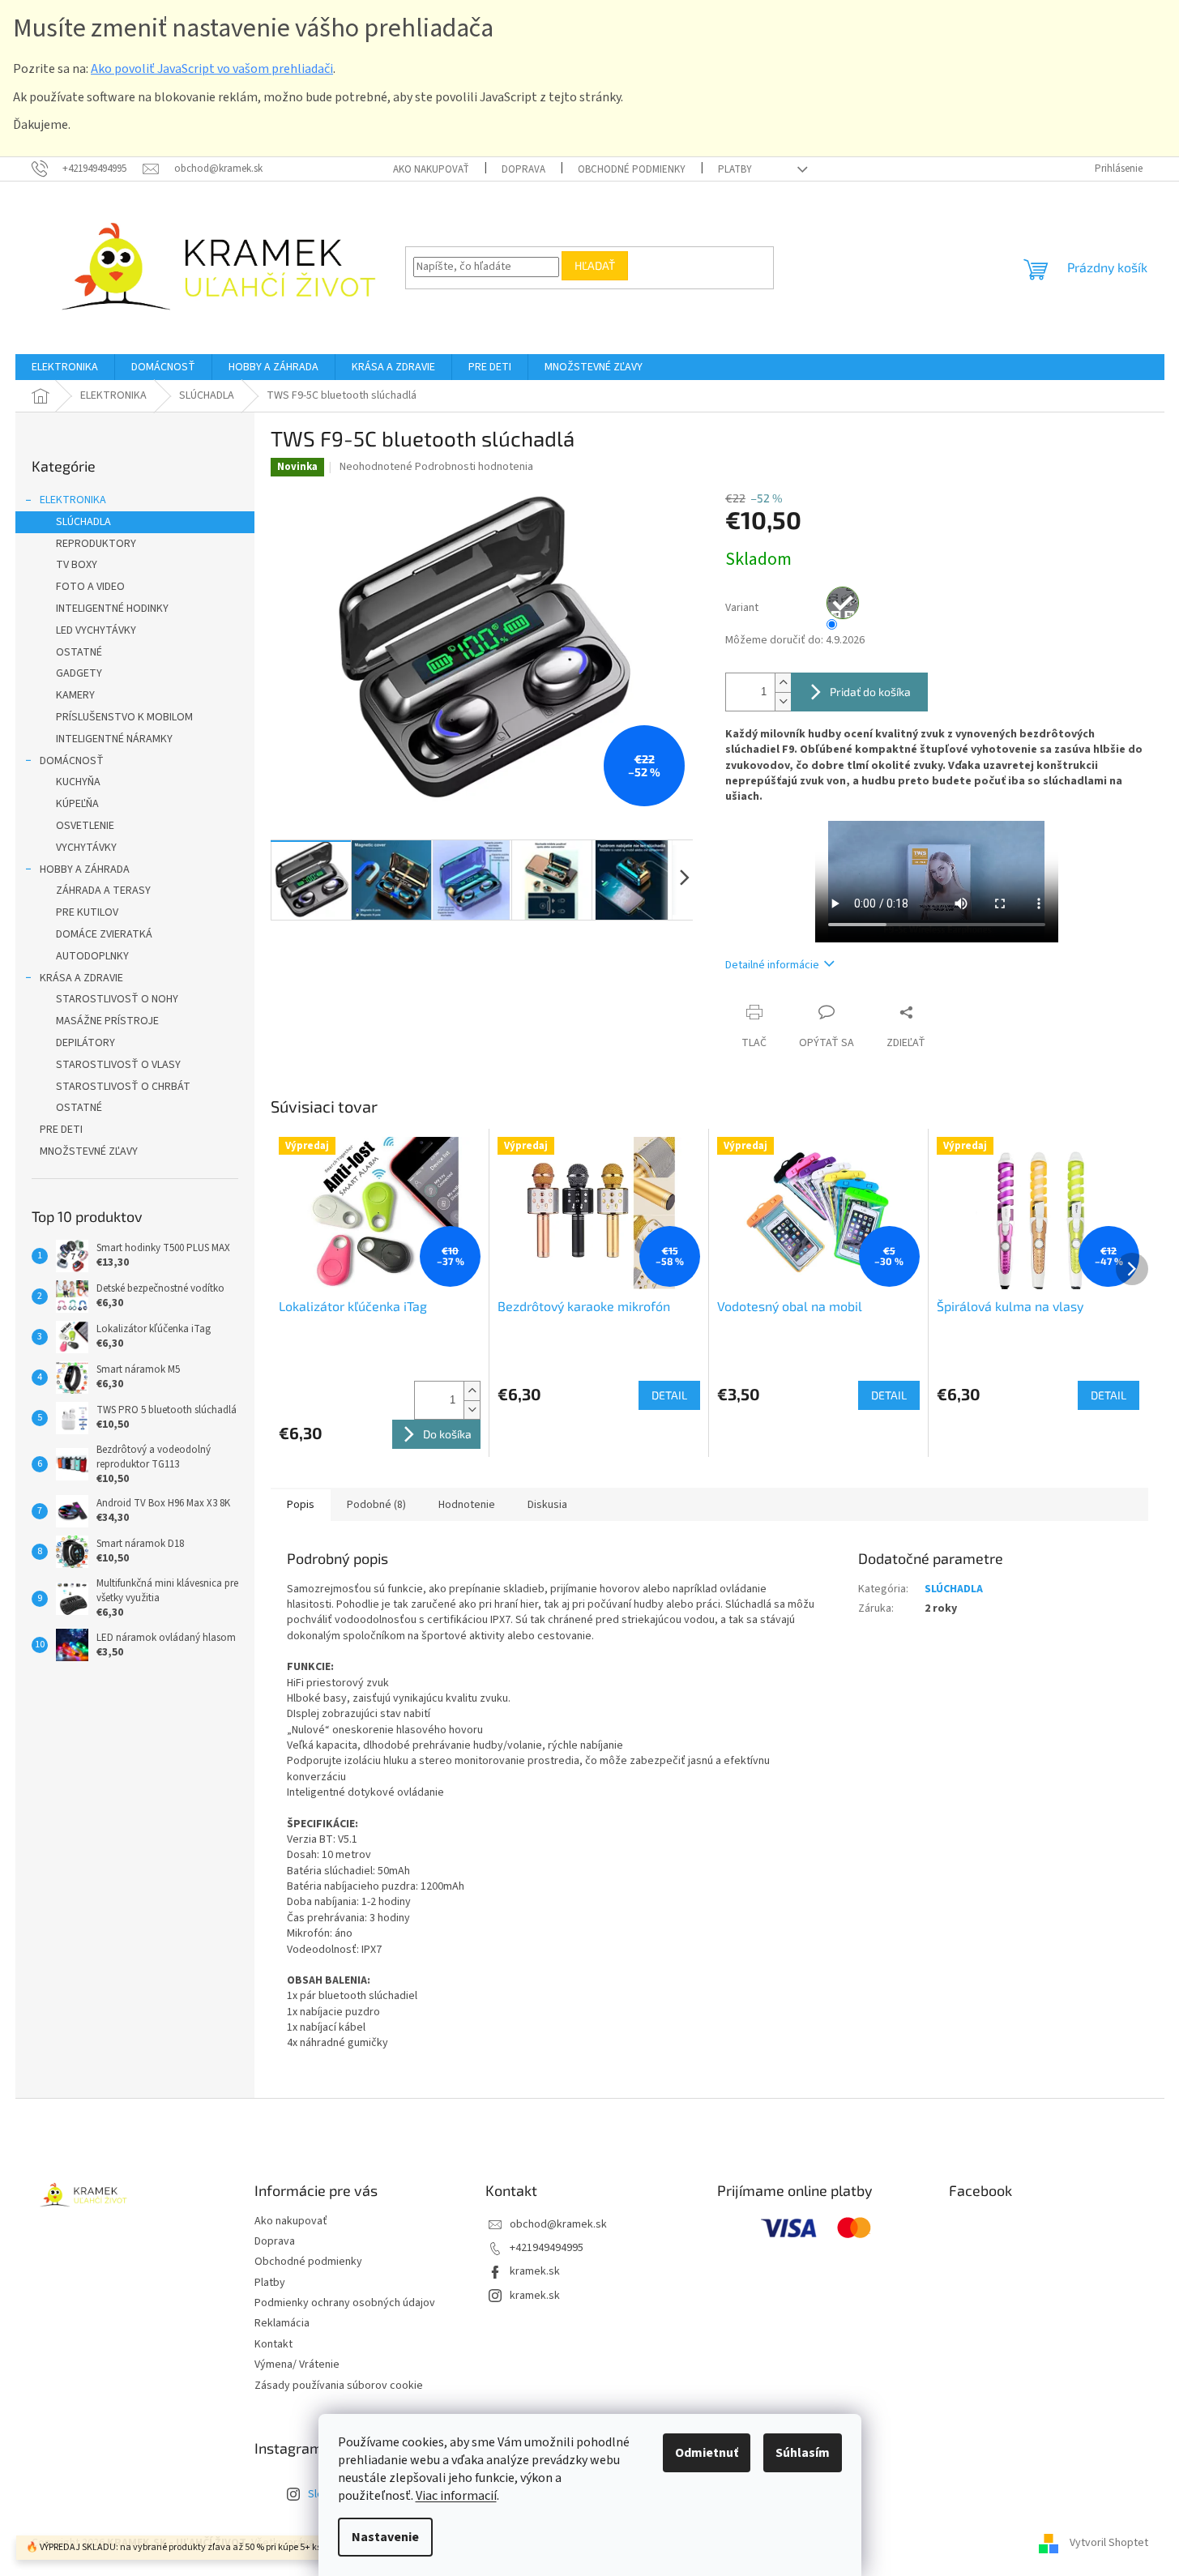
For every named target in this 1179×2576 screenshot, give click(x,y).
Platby (735, 169)
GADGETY (79, 673)
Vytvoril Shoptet (1109, 2543)
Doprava (523, 169)
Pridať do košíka (870, 692)
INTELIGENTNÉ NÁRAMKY (114, 739)
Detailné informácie (772, 965)
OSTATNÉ (79, 652)
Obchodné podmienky (632, 169)
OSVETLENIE (85, 826)
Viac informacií (456, 2496)
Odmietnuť (707, 2453)
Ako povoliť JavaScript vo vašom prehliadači (212, 69)
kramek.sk (535, 2271)
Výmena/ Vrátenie (297, 2365)
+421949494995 (547, 2248)
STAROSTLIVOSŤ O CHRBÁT (123, 1087)
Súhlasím (803, 2453)
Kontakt (273, 2344)
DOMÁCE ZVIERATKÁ (104, 934)
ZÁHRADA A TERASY (103, 891)
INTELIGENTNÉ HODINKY (112, 609)
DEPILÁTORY (85, 1043)
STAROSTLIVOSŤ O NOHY (117, 999)
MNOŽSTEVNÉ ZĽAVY (89, 1151)
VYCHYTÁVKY (86, 848)
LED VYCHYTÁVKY (96, 630)
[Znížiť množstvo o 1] (783, 701)
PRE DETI (61, 1130)
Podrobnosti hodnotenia (474, 467)
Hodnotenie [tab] (467, 1505)
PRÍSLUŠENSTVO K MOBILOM (124, 717)
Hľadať (595, 265)
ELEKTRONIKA (73, 500)
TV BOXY (77, 565)
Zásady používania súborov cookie (339, 2386)
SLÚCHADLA (83, 522)
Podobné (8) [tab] (376, 1505)
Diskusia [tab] (547, 1505)
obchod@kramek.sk (558, 2224)
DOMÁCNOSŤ (72, 761)
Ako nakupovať (431, 169)
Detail (669, 1395)
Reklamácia (282, 2323)
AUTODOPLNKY (92, 956)
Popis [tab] (301, 1505)
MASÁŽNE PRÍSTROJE (107, 1021)
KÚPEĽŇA (77, 804)
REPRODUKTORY (96, 544)
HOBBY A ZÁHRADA (85, 869)
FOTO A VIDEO (90, 587)
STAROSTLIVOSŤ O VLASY (118, 1065)
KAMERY (75, 695)
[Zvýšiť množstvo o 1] (783, 683)
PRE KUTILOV (87, 912)
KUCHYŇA (78, 782)
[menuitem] (65, 367)
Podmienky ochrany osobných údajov (345, 2303)
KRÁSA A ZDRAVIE (81, 978)
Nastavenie (385, 2537)
